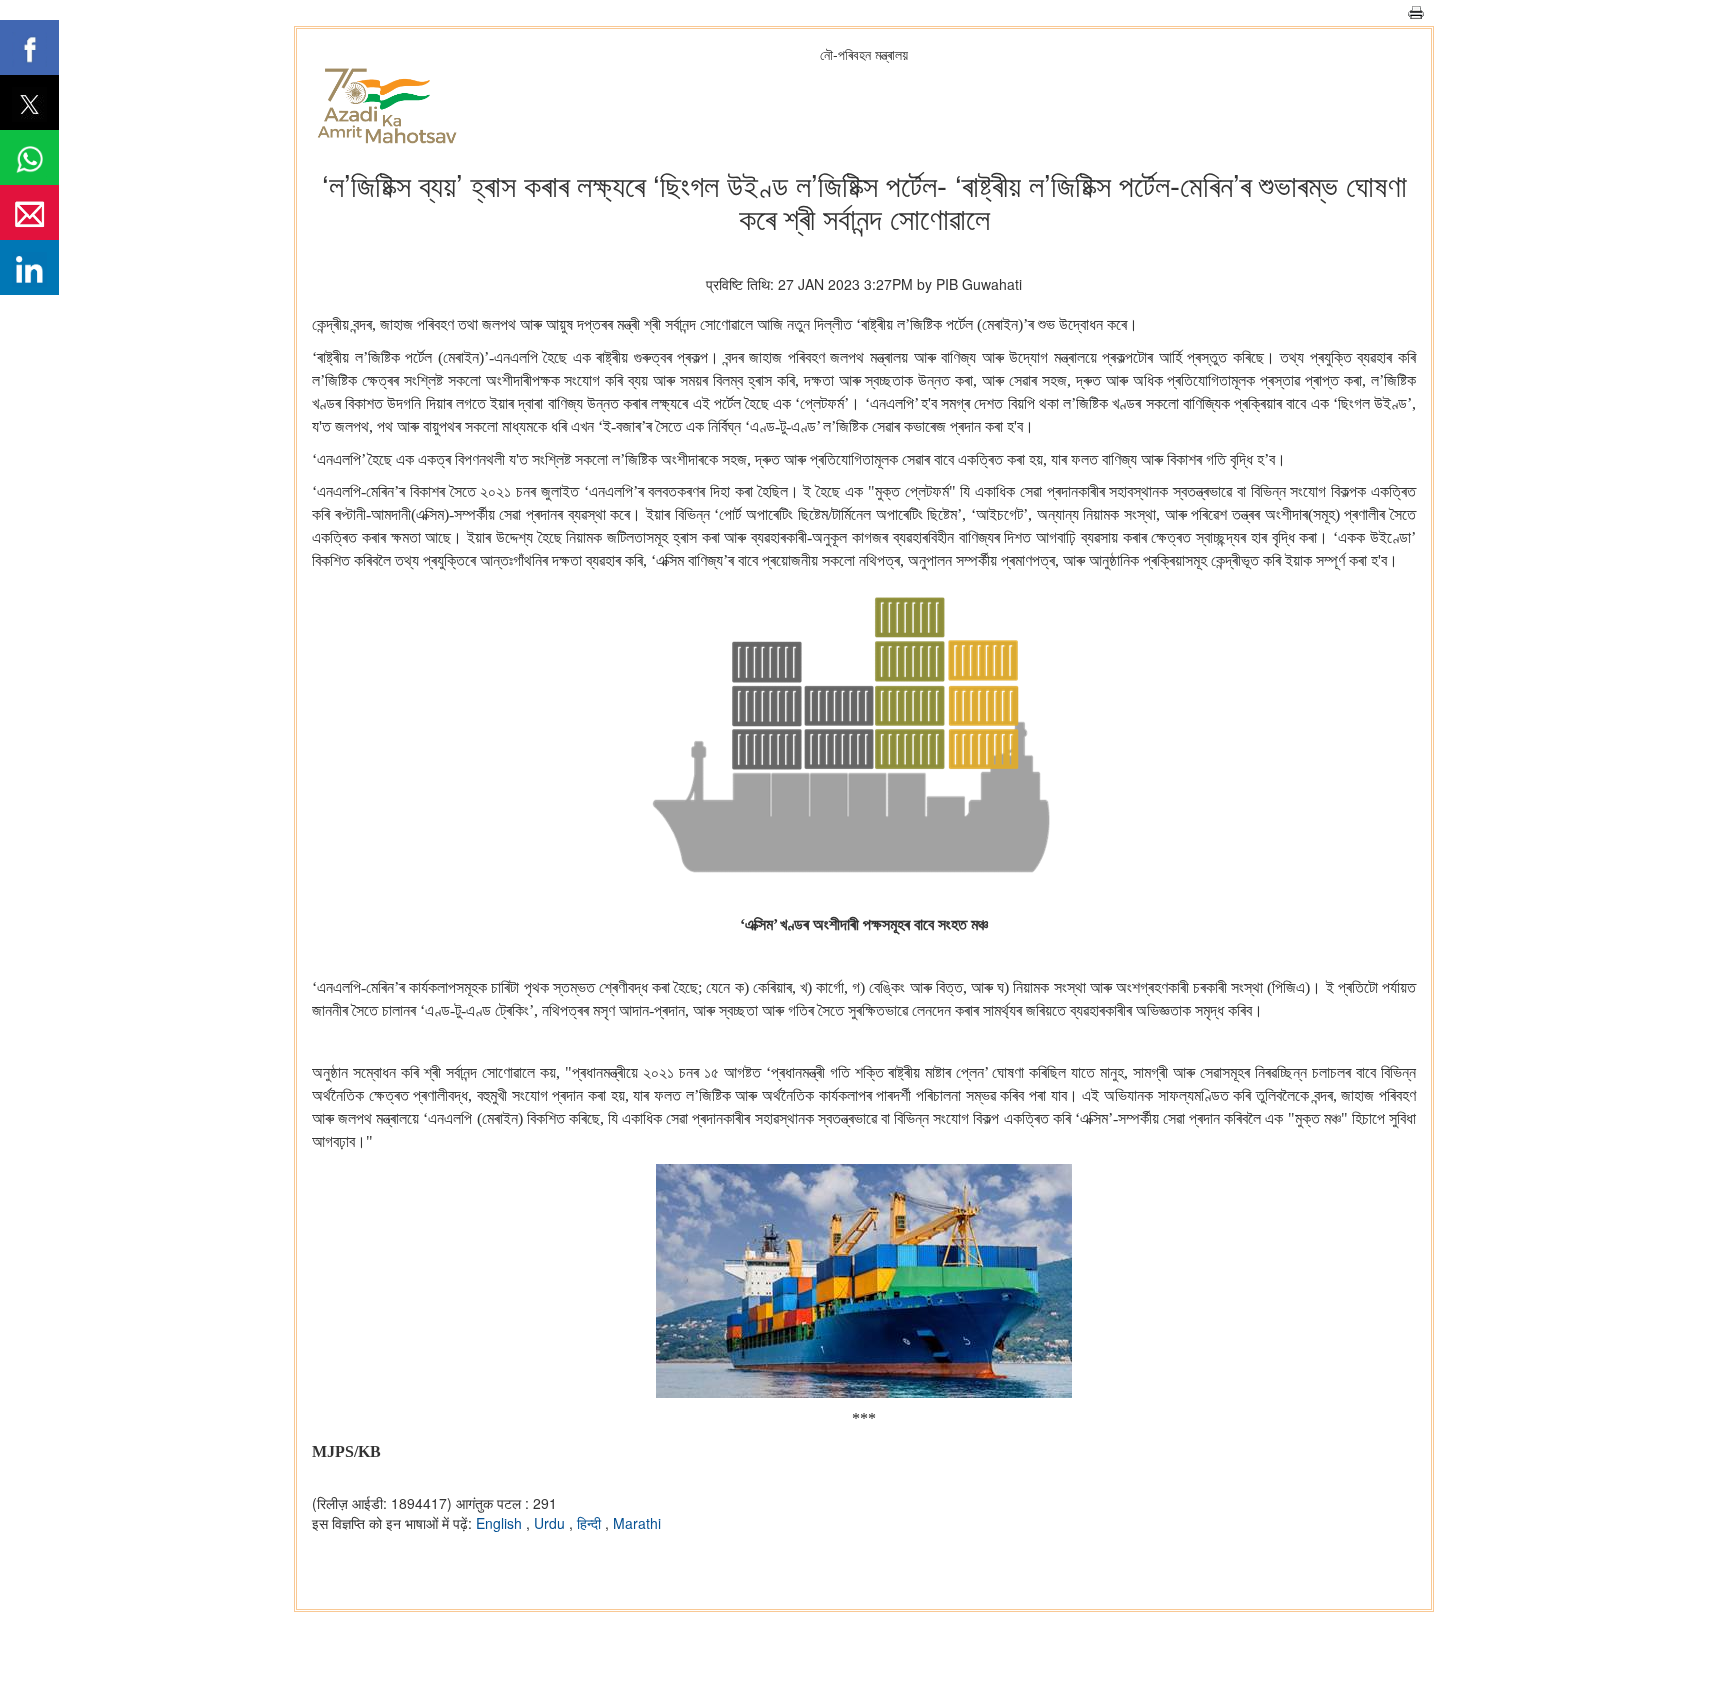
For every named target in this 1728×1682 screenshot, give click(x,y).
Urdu (551, 1523)
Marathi (637, 1523)
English (501, 1523)
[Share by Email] (29, 212)
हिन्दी (591, 1523)
